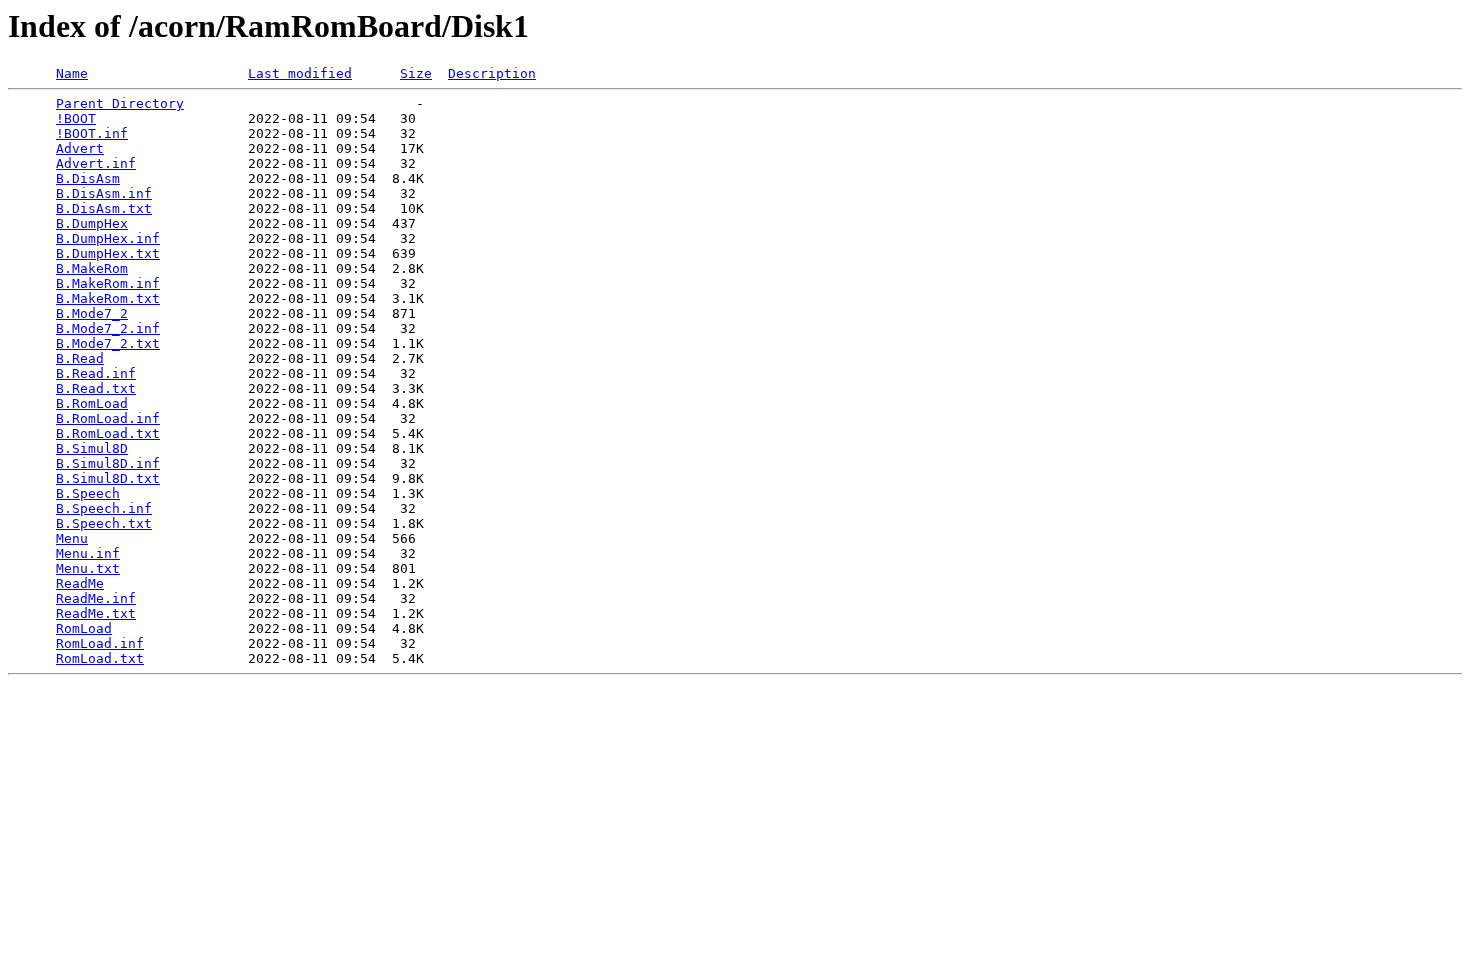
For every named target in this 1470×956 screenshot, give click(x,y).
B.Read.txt (96, 388)
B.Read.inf (96, 373)
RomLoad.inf (100, 643)
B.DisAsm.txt (104, 208)
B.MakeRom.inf (108, 283)
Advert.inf (96, 163)
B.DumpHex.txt (108, 253)
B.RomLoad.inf (108, 418)
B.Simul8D (92, 448)
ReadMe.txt (96, 613)
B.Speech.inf (104, 508)
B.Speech (88, 493)
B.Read (80, 358)
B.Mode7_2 (92, 313)
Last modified (300, 73)
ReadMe (80, 583)
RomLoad (84, 628)
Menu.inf (88, 553)
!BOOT (76, 118)
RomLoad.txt (100, 658)
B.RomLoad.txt (108, 433)
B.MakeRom (92, 268)
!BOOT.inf (92, 133)
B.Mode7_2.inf (108, 328)
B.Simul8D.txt (108, 478)
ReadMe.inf (96, 598)
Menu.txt (88, 568)
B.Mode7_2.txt (108, 343)
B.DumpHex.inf (108, 238)
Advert (80, 148)
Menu (72, 538)
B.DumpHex (92, 223)
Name (72, 73)
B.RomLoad (92, 403)
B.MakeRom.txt (108, 298)
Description (492, 73)
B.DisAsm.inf (104, 193)
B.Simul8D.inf (108, 463)
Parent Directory (120, 103)
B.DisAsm (88, 178)
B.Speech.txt (104, 523)
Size (416, 73)
